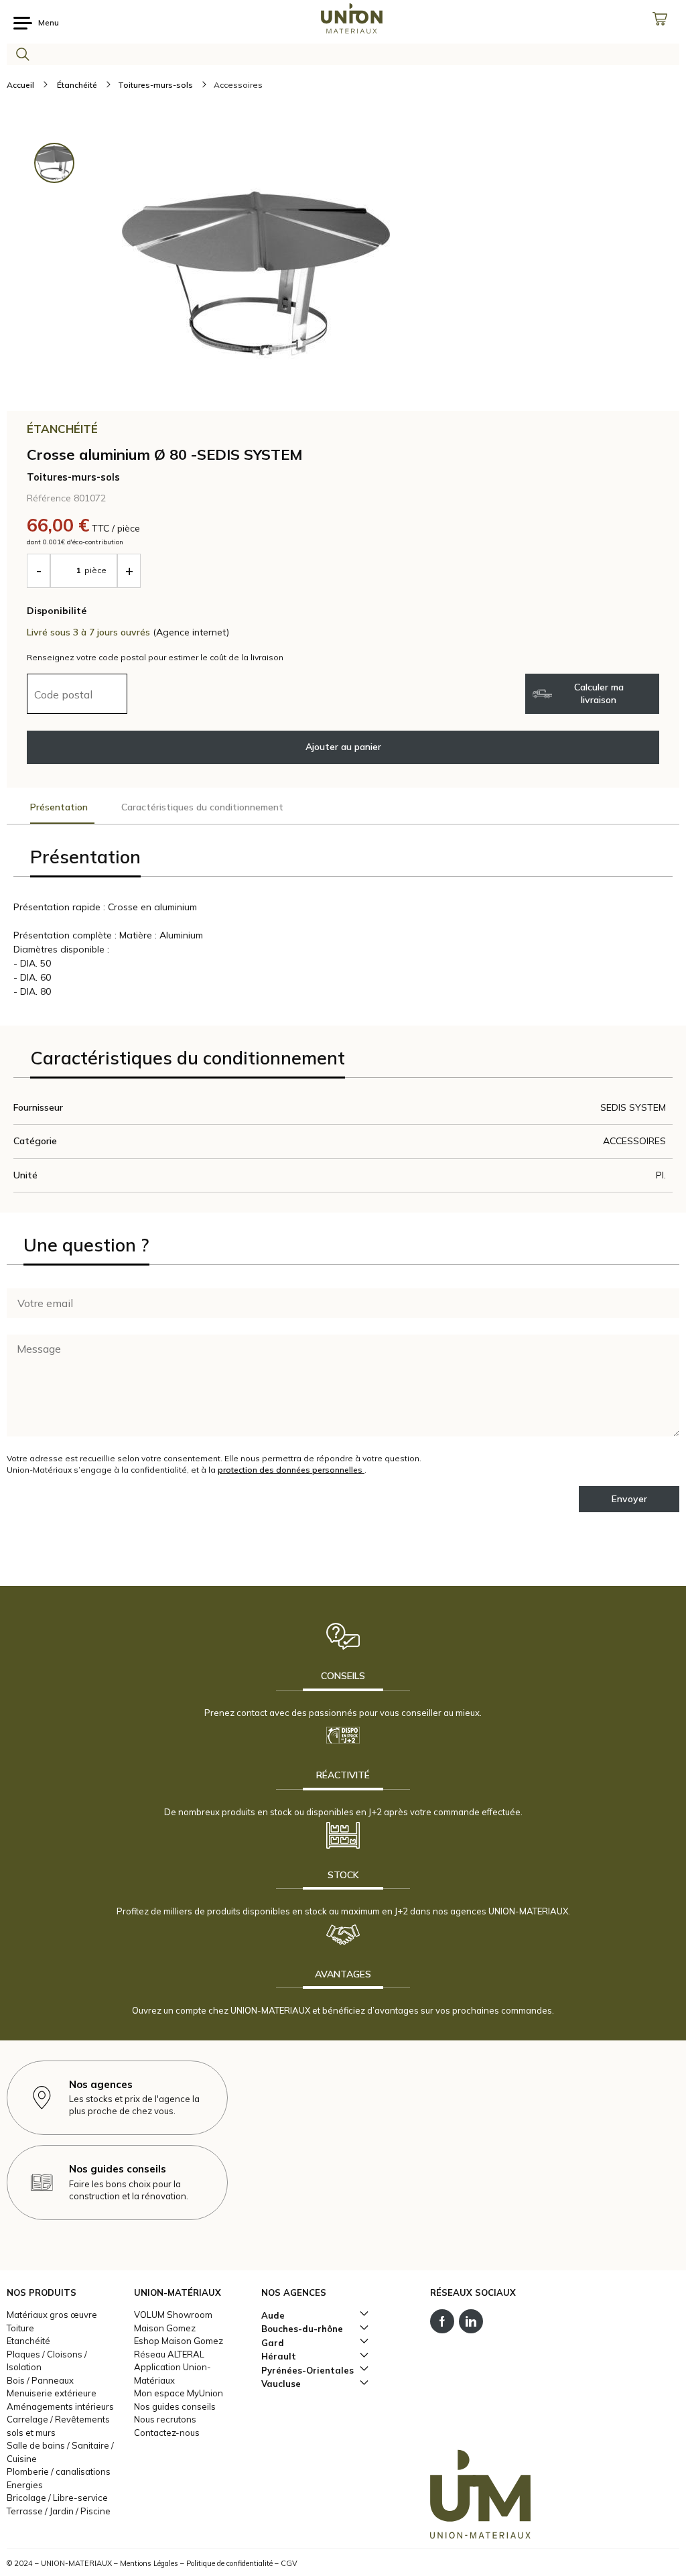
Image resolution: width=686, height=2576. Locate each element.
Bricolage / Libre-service (57, 2498)
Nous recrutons (165, 2419)
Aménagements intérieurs (60, 2406)
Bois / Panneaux (40, 2380)
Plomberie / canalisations (59, 2471)
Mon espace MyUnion (179, 2393)
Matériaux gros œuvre (52, 2315)
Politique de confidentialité (229, 2563)
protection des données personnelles (291, 1470)
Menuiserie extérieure (52, 2393)
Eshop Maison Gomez (179, 2341)
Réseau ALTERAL (169, 2354)
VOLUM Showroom (173, 2315)
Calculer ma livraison (599, 693)
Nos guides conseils (175, 2406)
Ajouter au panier (343, 747)
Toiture (20, 2328)
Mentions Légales (149, 2563)
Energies (25, 2485)
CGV (289, 2563)
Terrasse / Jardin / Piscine (59, 2511)
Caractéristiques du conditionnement (202, 807)
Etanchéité (28, 2341)
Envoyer (629, 1499)
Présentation (59, 807)
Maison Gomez (165, 2328)
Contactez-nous (167, 2433)
